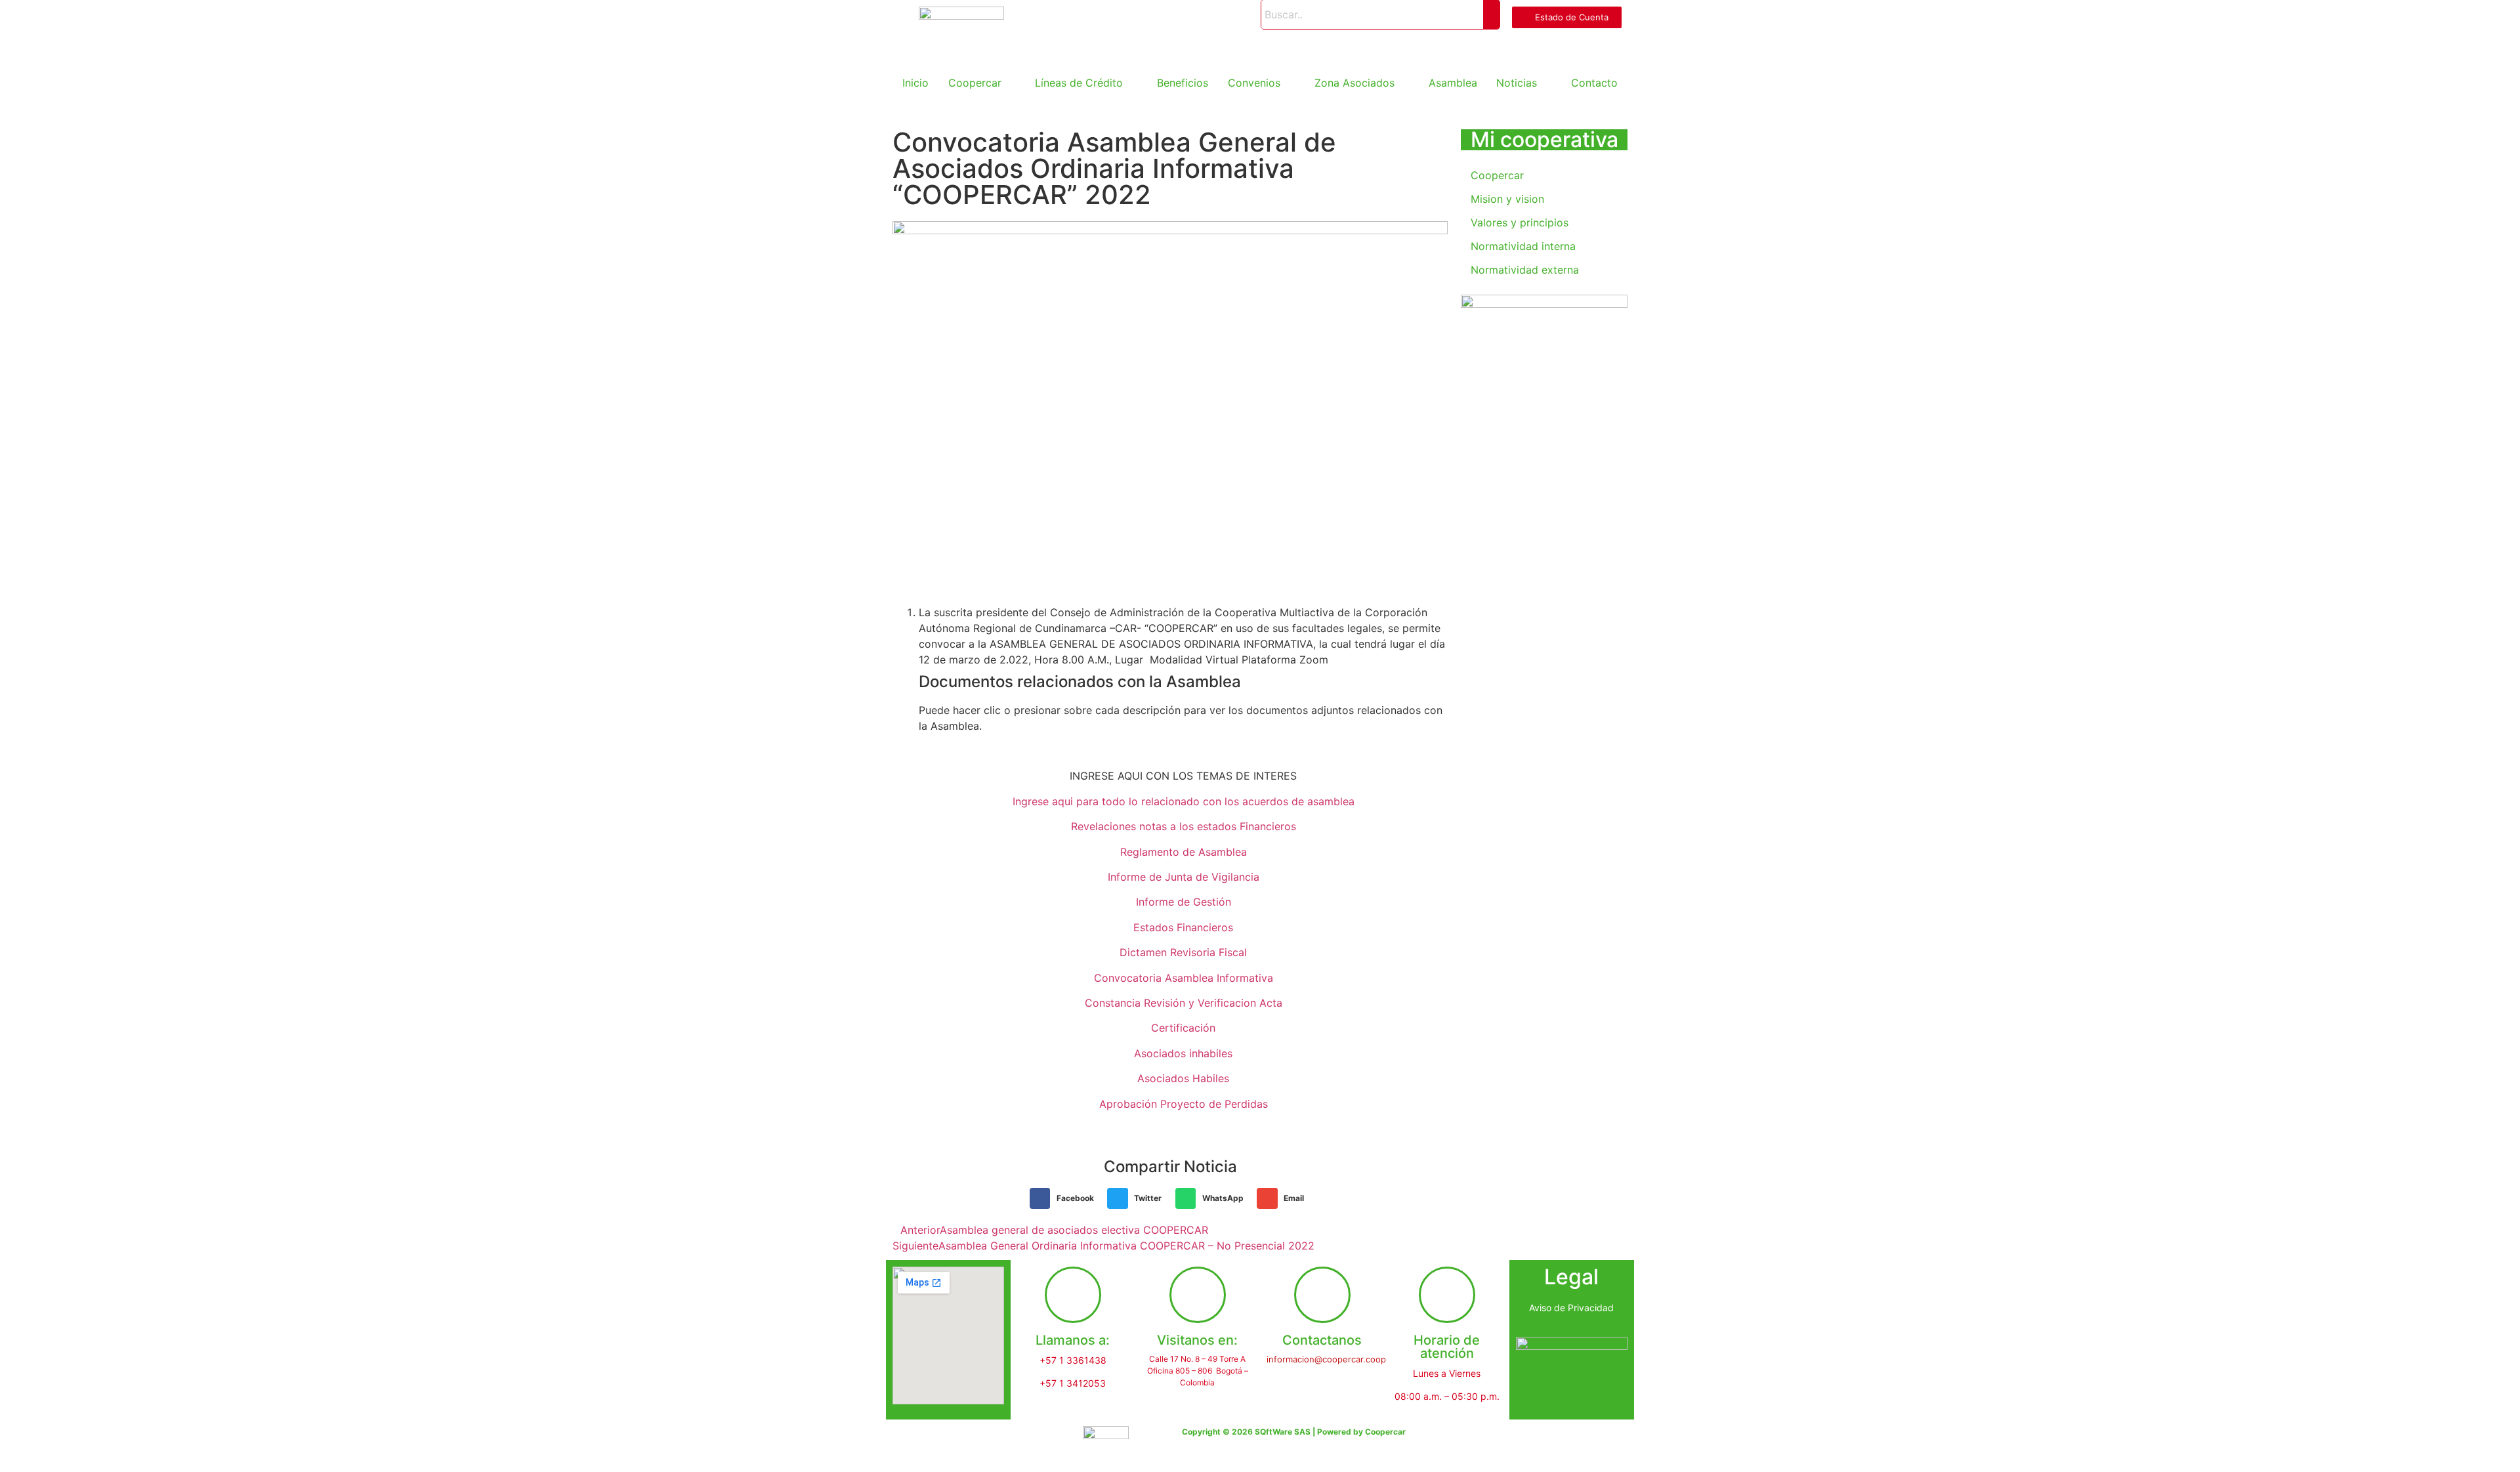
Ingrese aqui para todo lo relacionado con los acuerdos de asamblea (1184, 801)
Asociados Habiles (1183, 1078)
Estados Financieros (1183, 927)
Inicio (915, 83)
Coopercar (1497, 175)
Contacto (1594, 83)
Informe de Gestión (1184, 902)
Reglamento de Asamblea (1184, 852)
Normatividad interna (1523, 246)
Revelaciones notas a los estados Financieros (1184, 826)
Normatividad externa (1525, 270)
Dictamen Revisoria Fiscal (1183, 952)
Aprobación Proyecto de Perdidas (1184, 1104)
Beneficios (1183, 83)
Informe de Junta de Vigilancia (1184, 877)
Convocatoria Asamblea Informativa (1184, 978)
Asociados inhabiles (1183, 1053)
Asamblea (1453, 83)
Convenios (1254, 83)
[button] (1065, 1198)
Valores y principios (1520, 222)
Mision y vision (1507, 199)
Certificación (1183, 1028)
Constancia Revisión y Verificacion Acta (1184, 1003)
